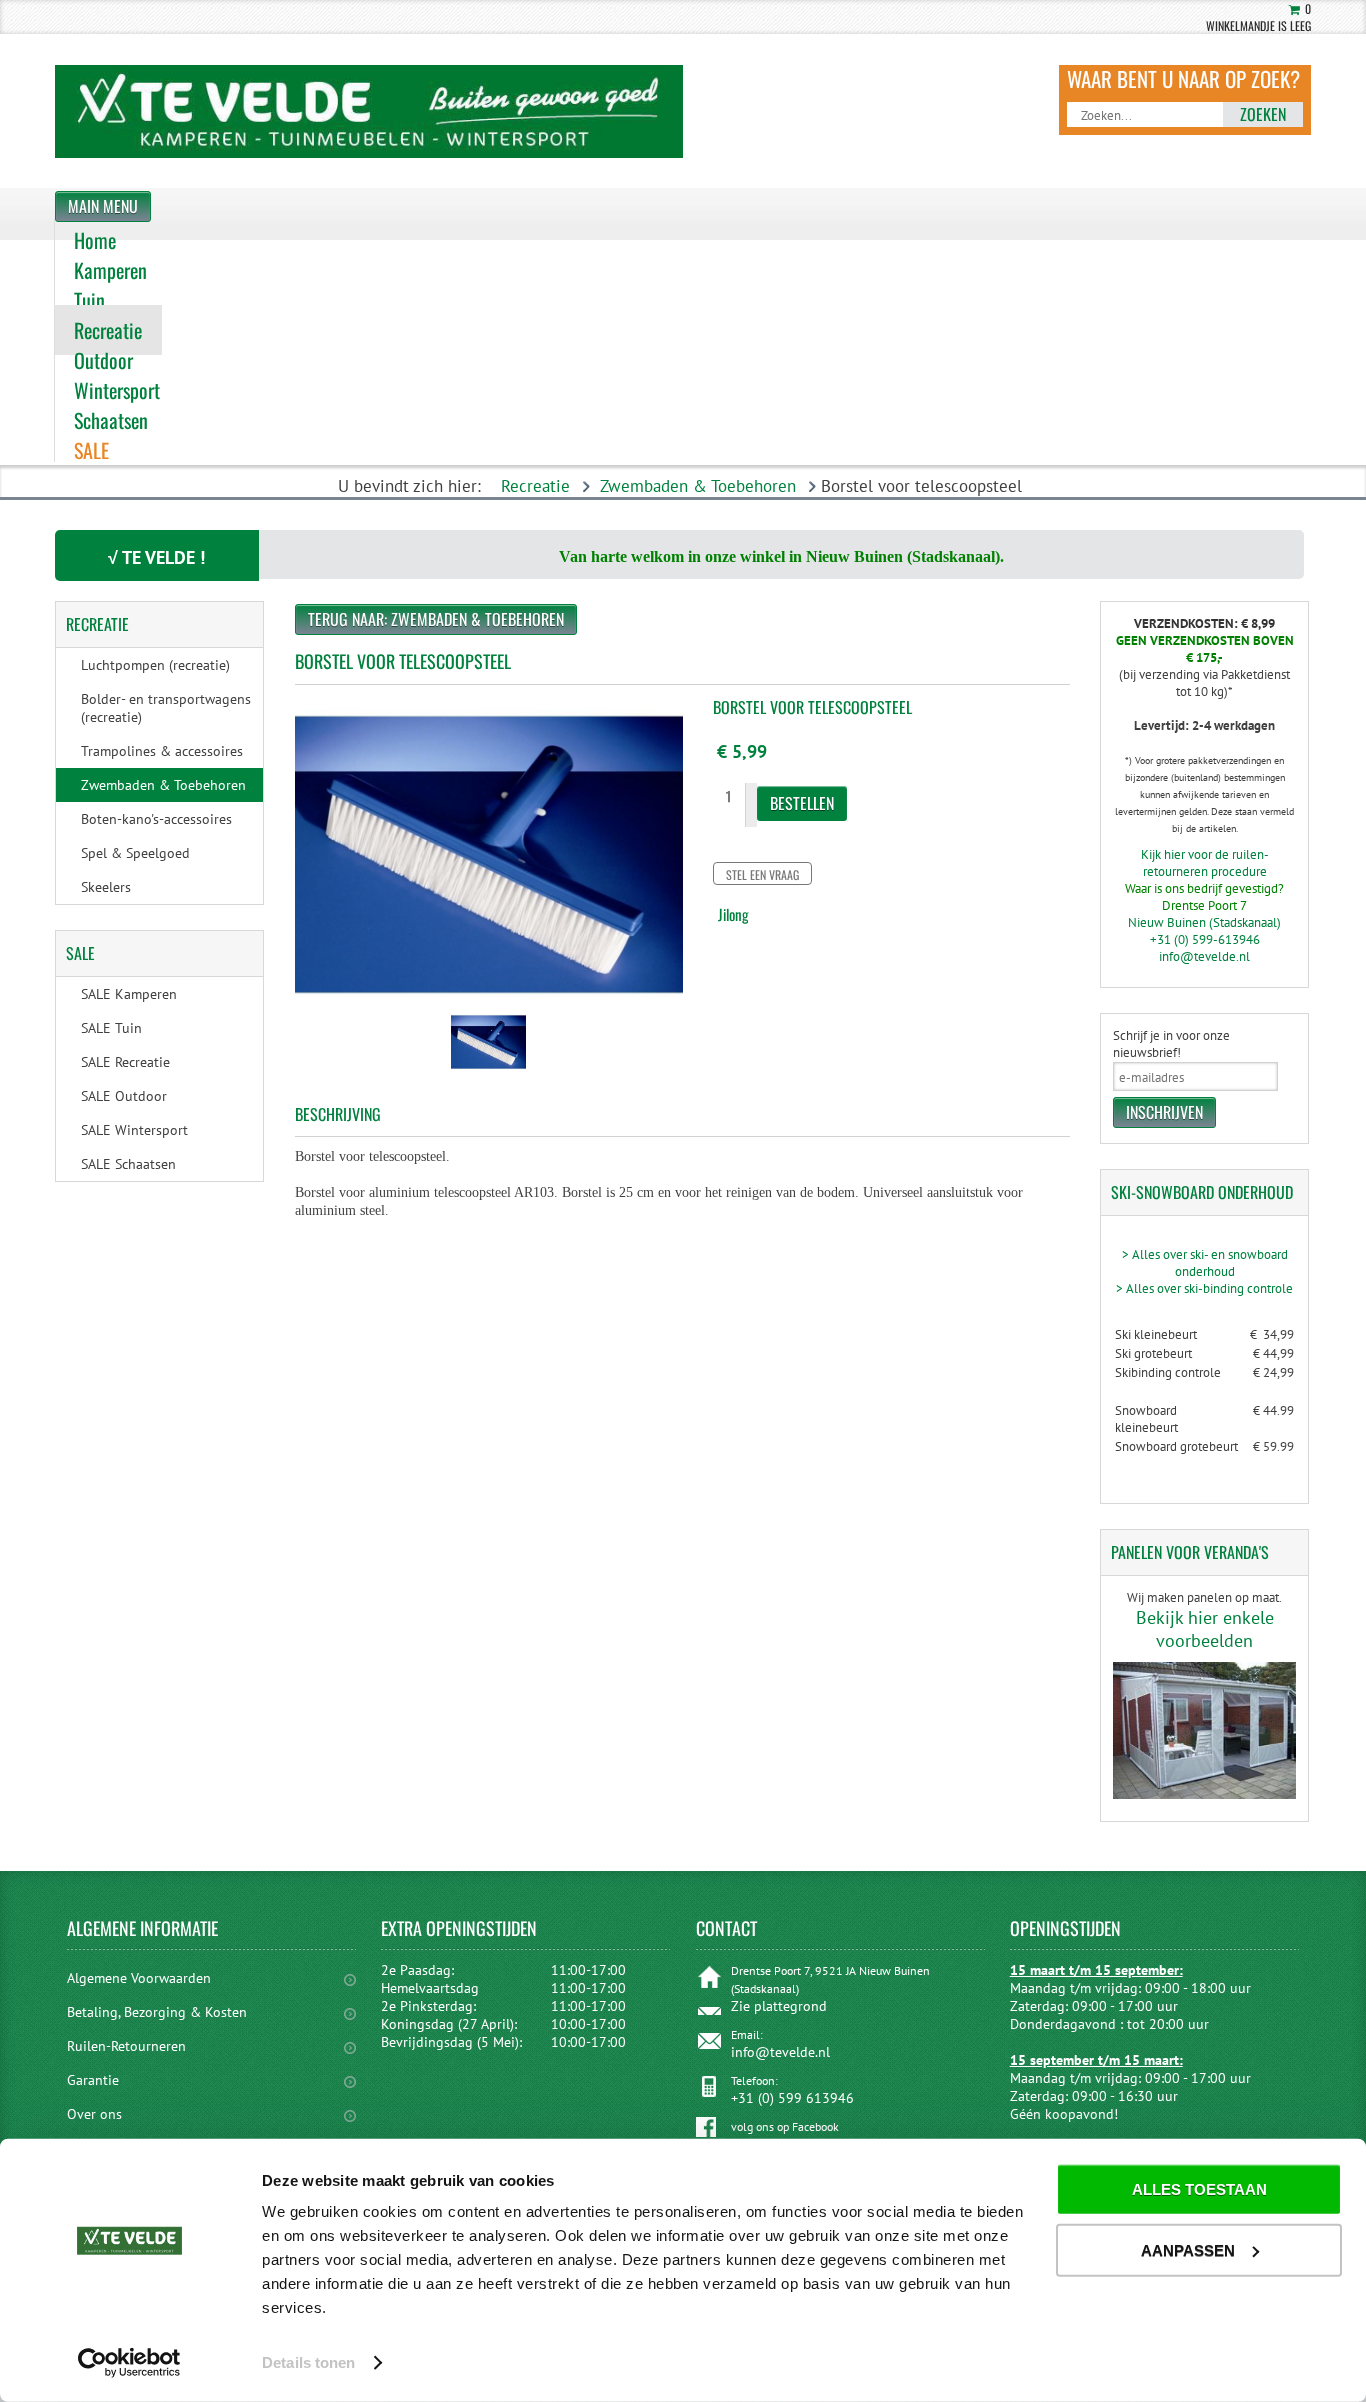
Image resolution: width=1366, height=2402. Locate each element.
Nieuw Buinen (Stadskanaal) (1204, 922)
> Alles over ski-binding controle (1204, 1288)
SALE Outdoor (124, 1096)
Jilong (733, 914)
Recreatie (535, 486)
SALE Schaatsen (128, 1164)
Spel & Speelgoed (135, 853)
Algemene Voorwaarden (139, 1978)
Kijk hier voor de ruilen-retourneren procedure (1205, 863)
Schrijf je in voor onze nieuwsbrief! (1171, 1044)
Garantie (93, 2080)
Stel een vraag (762, 874)
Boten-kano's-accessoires (156, 819)
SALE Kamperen (129, 994)
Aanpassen (1188, 2249)
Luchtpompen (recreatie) (155, 665)
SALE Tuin (111, 1028)
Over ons (94, 2114)
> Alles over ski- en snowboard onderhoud (1205, 1263)
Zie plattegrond (779, 2006)
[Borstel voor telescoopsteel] (488, 1072)
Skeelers (106, 887)
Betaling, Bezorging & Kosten (157, 2012)
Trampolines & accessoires (162, 751)
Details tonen (308, 2362)
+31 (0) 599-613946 (1205, 939)
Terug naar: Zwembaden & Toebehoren (436, 619)
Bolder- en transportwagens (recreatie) (166, 708)
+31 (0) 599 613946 (792, 2098)
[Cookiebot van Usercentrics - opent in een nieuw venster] (129, 2363)
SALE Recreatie (125, 1062)
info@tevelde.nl (1204, 956)
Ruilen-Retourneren (126, 2046)
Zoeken (1263, 114)
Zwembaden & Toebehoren (698, 486)
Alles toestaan (1199, 2189)
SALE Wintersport (134, 1130)
